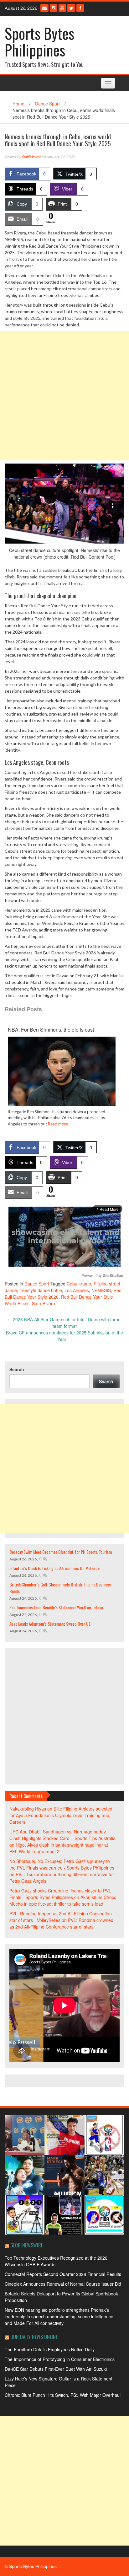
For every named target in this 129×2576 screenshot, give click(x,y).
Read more (58, 1124)
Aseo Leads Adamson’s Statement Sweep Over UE (50, 1624)
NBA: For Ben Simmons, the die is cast (51, 1030)
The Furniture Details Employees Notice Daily (50, 2349)
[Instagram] (54, 8)
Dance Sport (47, 104)
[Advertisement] (64, 396)
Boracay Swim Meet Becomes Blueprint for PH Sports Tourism (61, 1552)
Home (18, 104)
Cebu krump (79, 1284)
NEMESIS (101, 1290)
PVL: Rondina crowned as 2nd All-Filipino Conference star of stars (61, 1923)
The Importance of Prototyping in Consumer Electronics (60, 2359)
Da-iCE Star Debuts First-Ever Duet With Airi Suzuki (56, 2369)
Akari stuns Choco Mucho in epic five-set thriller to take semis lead (63, 1900)
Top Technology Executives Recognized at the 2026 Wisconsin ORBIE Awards (56, 2261)
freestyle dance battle (41, 1290)
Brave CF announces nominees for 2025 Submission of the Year (64, 1336)
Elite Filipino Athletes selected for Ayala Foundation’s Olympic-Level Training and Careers (61, 1815)
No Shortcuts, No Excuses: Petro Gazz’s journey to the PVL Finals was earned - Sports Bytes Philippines (62, 1864)
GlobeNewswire (27, 2245)
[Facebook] (80, 8)
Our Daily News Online (34, 2337)
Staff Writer (31, 157)
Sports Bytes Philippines (39, 41)
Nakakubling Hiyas (28, 1809)
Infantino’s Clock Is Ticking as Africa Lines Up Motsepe (54, 1568)
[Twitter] (71, 8)
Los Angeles (77, 1290)
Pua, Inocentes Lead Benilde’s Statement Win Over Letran (56, 1607)
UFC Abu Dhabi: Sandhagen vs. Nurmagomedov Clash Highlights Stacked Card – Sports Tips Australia (62, 1835)
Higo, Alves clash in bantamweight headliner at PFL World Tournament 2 (59, 1848)
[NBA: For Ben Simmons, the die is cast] (62, 1077)
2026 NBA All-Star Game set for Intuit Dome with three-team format (65, 1323)
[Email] (44, 8)
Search (17, 1369)
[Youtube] (62, 8)
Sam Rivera (44, 1303)
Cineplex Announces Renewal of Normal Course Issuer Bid (63, 2284)
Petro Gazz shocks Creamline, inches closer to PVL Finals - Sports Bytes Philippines (60, 1894)
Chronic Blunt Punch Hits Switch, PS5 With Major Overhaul (63, 2395)
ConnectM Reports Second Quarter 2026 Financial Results (63, 2274)
